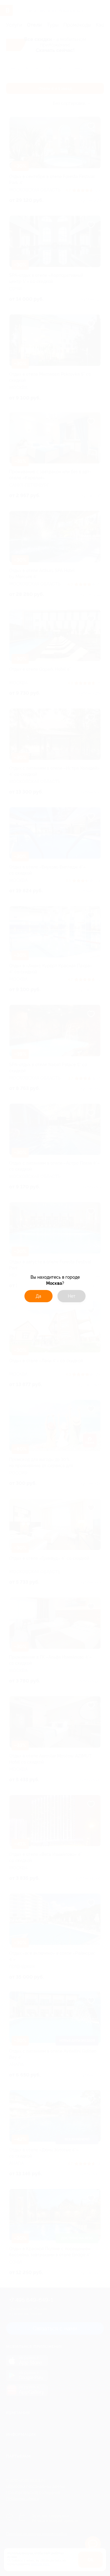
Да (38, 1296)
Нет (72, 1296)
